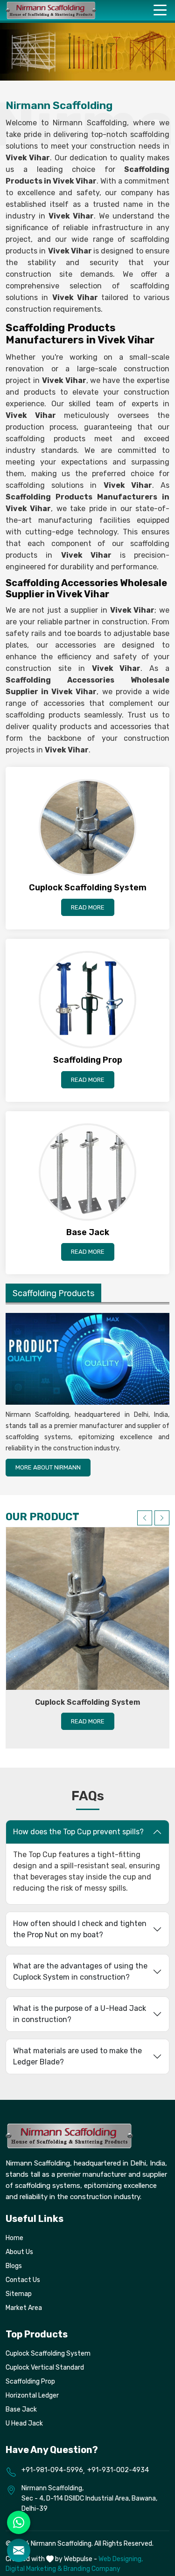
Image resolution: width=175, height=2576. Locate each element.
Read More (88, 907)
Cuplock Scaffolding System (87, 1702)
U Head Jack (24, 2423)
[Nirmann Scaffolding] (51, 10)
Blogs (14, 2266)
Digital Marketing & (34, 2569)
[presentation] (145, 1518)
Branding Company (92, 2569)
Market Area (24, 2308)
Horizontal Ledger (32, 2395)
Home (14, 2238)
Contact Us (23, 2280)
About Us (19, 2252)
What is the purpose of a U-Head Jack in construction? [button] (80, 2014)
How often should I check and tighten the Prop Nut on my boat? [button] (80, 1929)
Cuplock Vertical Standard (45, 2368)
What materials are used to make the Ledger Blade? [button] (77, 2056)
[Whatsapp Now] (19, 2522)
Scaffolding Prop (30, 2381)
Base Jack (21, 2409)
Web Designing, (121, 2559)
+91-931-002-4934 (118, 2470)
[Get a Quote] (19, 2550)
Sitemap (19, 2294)
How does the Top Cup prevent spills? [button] (78, 1832)
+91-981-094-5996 (52, 2470)
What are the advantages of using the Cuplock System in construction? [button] (80, 1971)
